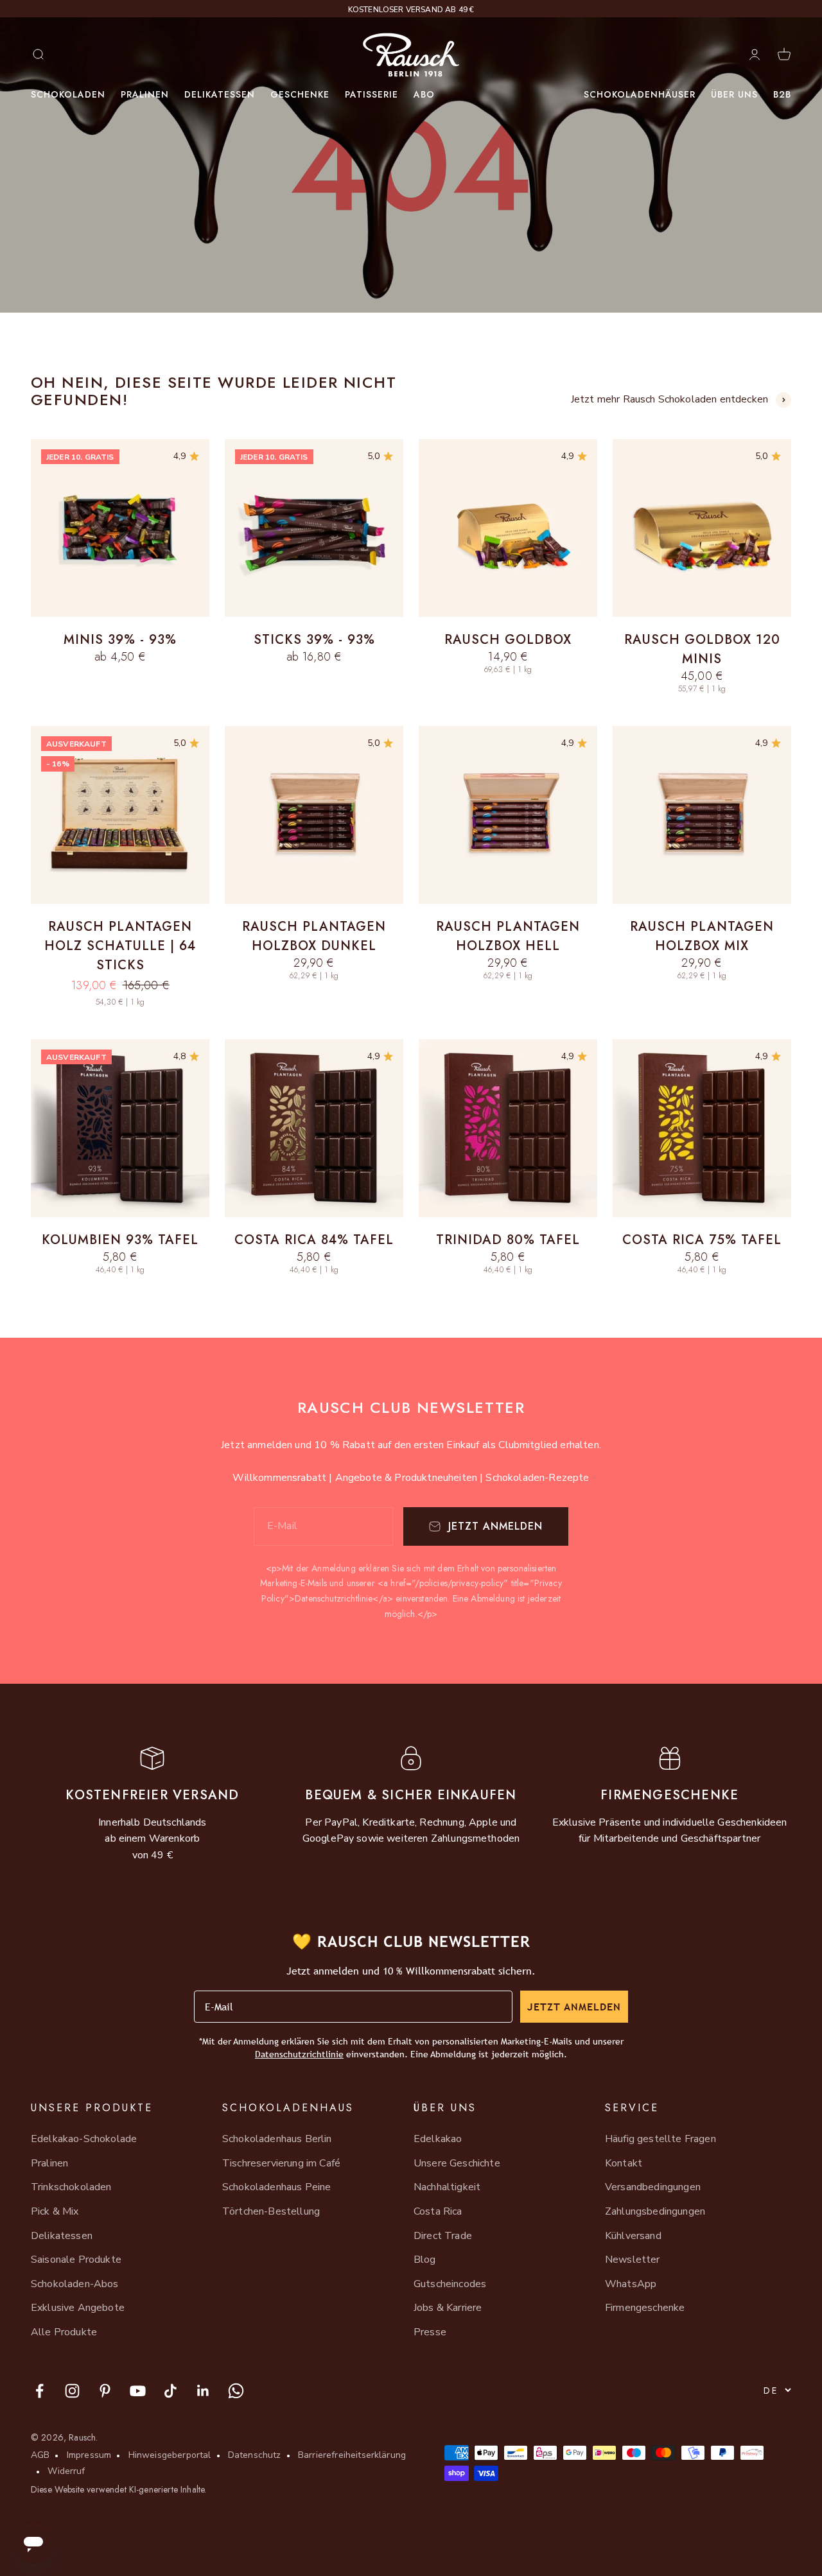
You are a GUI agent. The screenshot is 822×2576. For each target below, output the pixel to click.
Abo (424, 94)
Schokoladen (68, 94)
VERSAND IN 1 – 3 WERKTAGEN (411, 10)
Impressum (89, 2455)
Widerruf (66, 2471)
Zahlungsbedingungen (655, 2211)
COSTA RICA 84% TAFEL (314, 1240)
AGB (40, 2455)
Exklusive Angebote (78, 2308)
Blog (425, 2260)
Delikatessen (220, 94)
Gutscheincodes (450, 2284)
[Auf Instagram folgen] (72, 2391)
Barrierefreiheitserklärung (352, 2455)
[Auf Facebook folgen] (39, 2391)
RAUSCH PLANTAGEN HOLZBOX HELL (508, 936)
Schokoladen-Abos (75, 2284)
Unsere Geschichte (457, 2163)
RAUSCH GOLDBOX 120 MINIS (702, 649)
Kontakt (624, 2163)
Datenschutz (255, 2455)
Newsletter (633, 2260)
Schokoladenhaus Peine (276, 2187)
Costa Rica (438, 2211)
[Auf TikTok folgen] (171, 2391)
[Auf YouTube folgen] (138, 2391)
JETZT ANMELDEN (574, 2007)
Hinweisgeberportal (170, 2455)
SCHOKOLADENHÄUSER (640, 94)
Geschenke (300, 94)
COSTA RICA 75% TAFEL (702, 1240)
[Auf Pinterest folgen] (105, 2391)
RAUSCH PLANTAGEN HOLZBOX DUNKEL (314, 936)
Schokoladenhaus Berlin (277, 2139)
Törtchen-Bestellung (271, 2211)
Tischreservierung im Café (281, 2163)
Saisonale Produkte (76, 2260)
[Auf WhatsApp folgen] (236, 2391)
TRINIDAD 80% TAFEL (508, 1240)
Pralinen (145, 94)
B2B (782, 94)
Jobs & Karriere (448, 2308)
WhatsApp (631, 2284)
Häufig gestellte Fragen (660, 2139)
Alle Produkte (64, 2332)
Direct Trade (443, 2236)
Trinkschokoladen (71, 2187)
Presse (430, 2332)
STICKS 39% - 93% (314, 640)
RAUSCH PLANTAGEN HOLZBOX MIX (702, 936)
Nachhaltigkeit (447, 2187)
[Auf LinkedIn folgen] (203, 2391)
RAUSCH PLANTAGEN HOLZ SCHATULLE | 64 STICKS (120, 946)
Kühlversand (633, 2236)
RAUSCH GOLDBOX (508, 640)
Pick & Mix (55, 2211)
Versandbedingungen (653, 2187)
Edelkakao (438, 2139)
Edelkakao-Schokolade (84, 2139)
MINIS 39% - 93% (120, 640)
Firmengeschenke (645, 2308)
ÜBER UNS (734, 94)
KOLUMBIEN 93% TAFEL (120, 1240)
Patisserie (372, 94)
